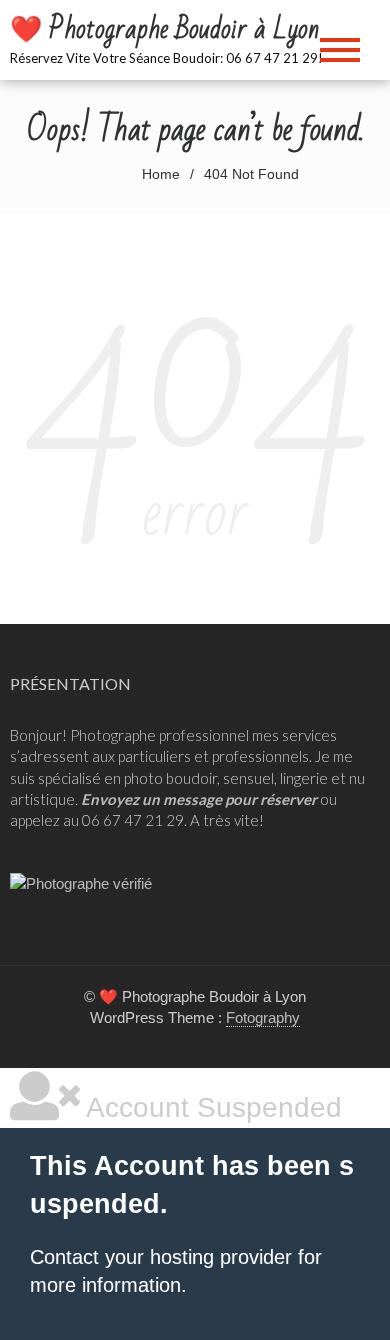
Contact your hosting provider (161, 1257)
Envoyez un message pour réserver (199, 799)
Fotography (263, 1017)
